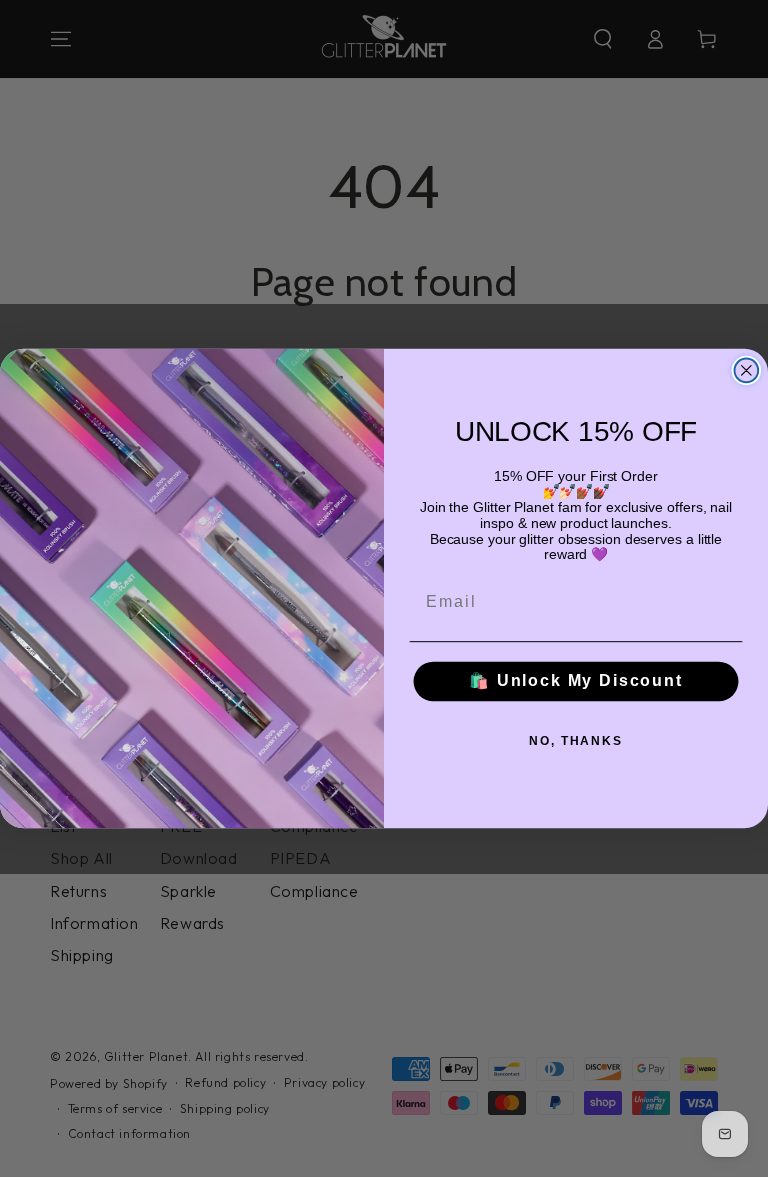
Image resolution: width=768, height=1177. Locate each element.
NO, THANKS (576, 741)
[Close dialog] (747, 371)
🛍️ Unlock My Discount (576, 681)
